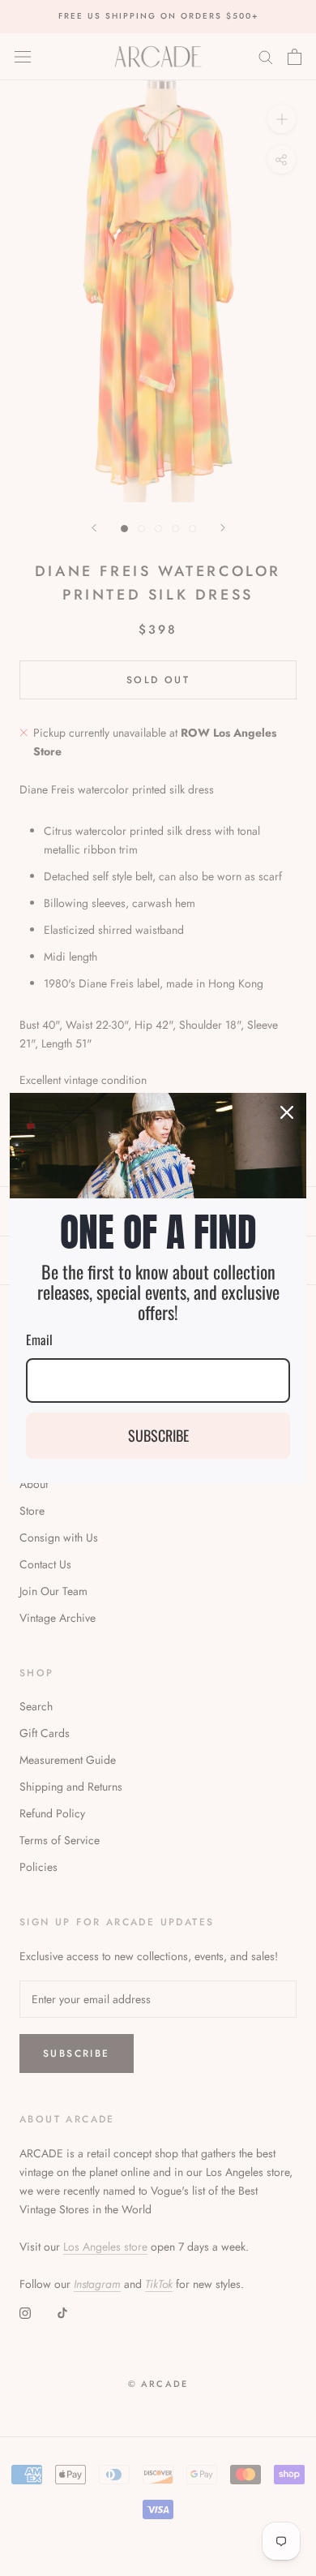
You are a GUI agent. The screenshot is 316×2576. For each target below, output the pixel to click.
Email (39, 1340)
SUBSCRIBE (158, 1435)
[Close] (287, 1112)
